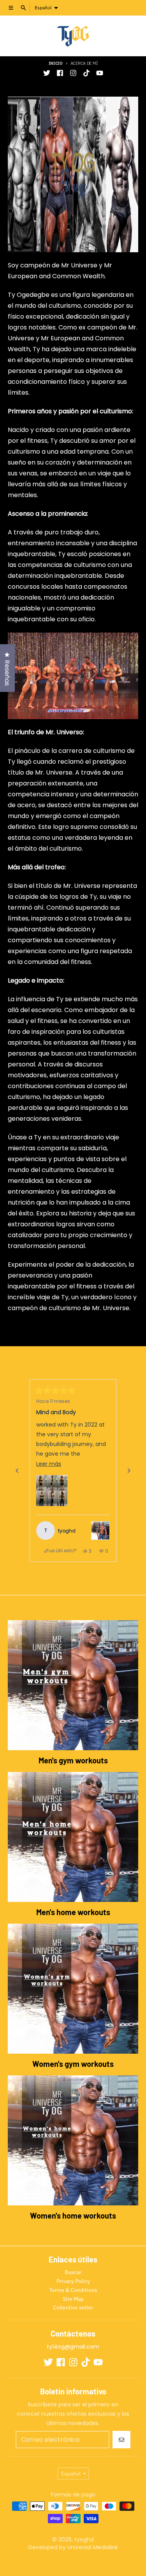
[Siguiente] (129, 1471)
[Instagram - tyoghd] (73, 73)
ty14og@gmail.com (73, 2347)
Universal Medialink (92, 2547)
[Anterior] (17, 1471)
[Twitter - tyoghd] (47, 73)
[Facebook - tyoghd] (60, 73)
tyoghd (84, 2540)
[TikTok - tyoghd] (86, 73)
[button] (52, 1491)
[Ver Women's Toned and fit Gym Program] (100, 1531)
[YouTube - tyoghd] (100, 73)
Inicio (56, 63)
